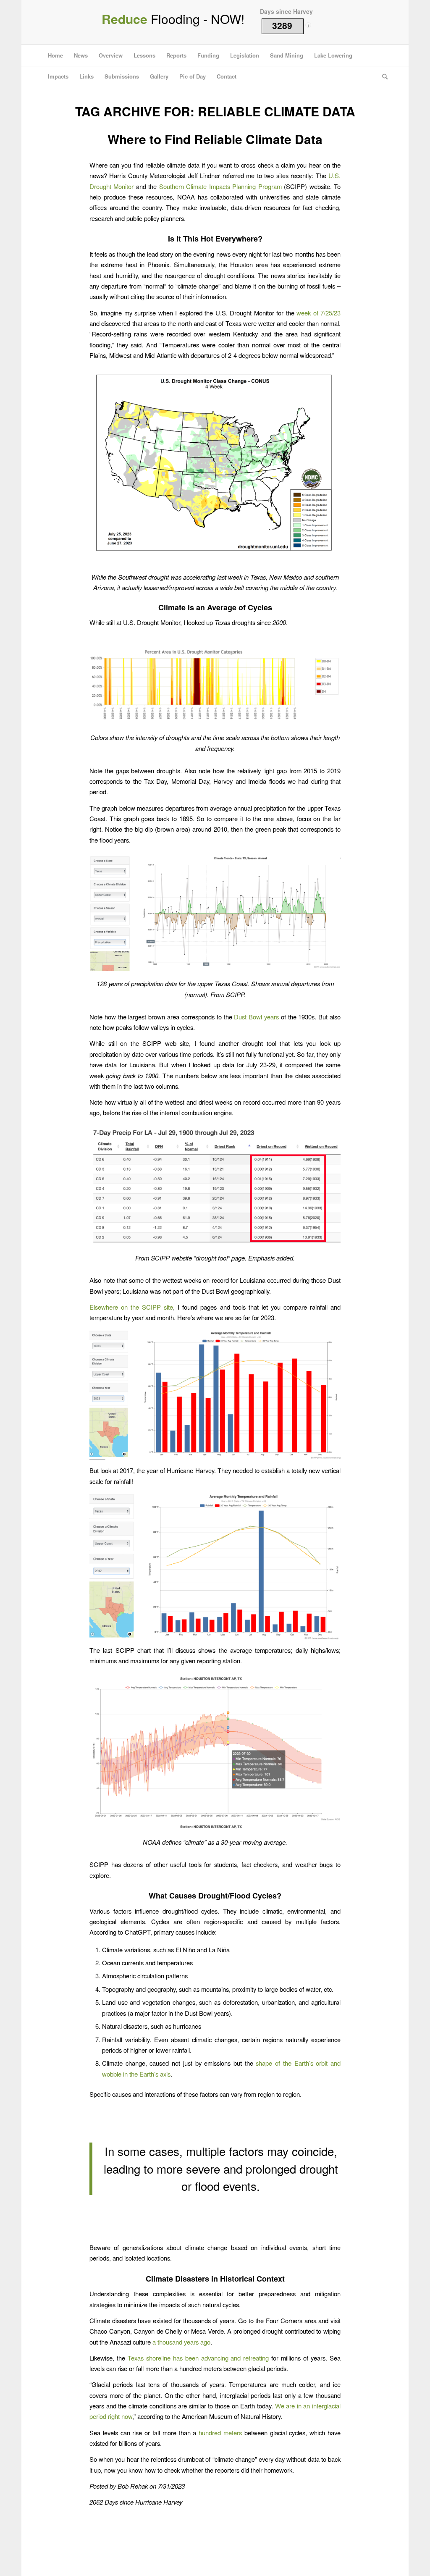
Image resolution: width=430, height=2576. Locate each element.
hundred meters (220, 2433)
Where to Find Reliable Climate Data (215, 139)
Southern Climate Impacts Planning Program (220, 186)
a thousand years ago (181, 2342)
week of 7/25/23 (319, 313)
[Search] (382, 76)
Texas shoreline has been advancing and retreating (198, 2358)
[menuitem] (55, 55)
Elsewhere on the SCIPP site (131, 1307)
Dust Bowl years (256, 1017)
